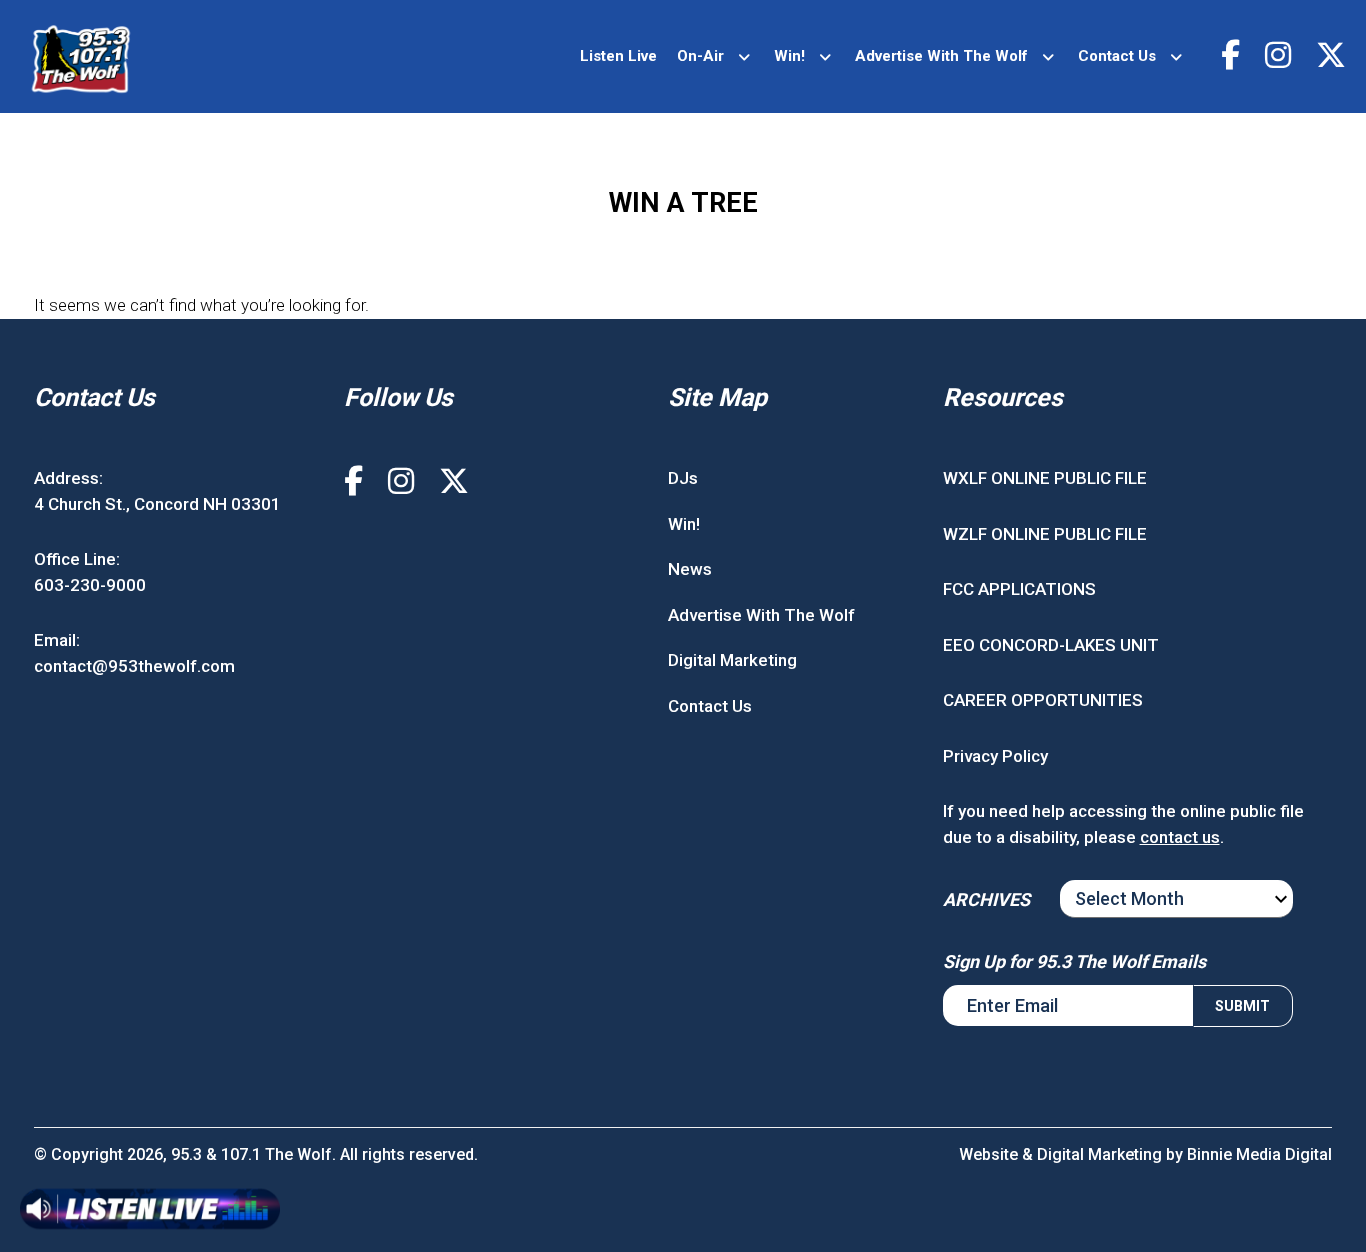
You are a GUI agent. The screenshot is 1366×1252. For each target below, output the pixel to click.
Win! (789, 56)
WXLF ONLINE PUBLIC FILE (1045, 478)
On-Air (700, 56)
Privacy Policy (995, 756)
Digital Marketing (732, 660)
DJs (683, 478)
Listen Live (618, 56)
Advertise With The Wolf (941, 56)
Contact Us (1117, 56)
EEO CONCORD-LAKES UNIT (1051, 645)
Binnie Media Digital (1259, 1154)
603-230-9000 (90, 585)
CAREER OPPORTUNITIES (1043, 700)
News (690, 569)
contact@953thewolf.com (134, 666)
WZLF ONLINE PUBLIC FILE (1045, 534)
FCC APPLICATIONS (1019, 589)
